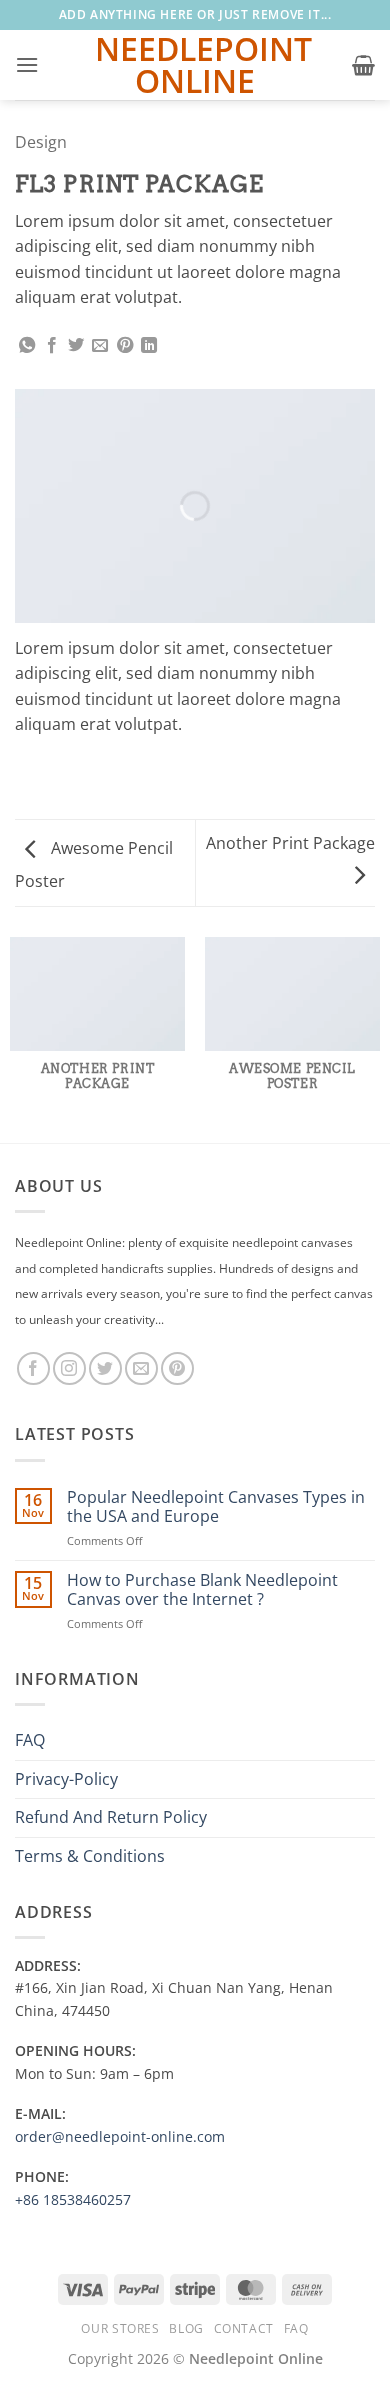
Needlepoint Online (195, 65)
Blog (186, 2328)
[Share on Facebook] (52, 346)
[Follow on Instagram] (69, 1368)
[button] (27, 64)
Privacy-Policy (66, 1779)
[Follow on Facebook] (33, 1368)
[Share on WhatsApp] (27, 346)
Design (41, 142)
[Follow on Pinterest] (177, 1368)
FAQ (30, 1740)
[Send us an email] (141, 1368)
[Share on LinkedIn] (149, 346)
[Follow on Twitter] (105, 1368)
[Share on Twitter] (76, 346)
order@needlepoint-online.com (120, 2136)
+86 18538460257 (73, 2199)
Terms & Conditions (90, 1856)
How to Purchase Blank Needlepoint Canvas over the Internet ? (202, 1590)
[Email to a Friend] (100, 346)
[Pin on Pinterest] (125, 346)
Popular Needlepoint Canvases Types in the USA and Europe (216, 1507)
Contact (244, 2328)
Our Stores (120, 2328)
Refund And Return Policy (111, 1817)
